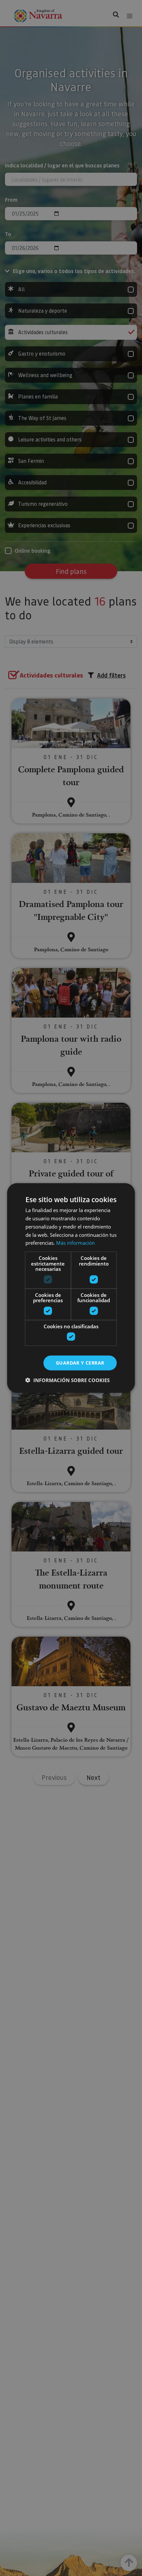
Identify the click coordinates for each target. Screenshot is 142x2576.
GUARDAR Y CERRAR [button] (80, 1363)
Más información (75, 1243)
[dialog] (71, 1288)
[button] (68, 1380)
